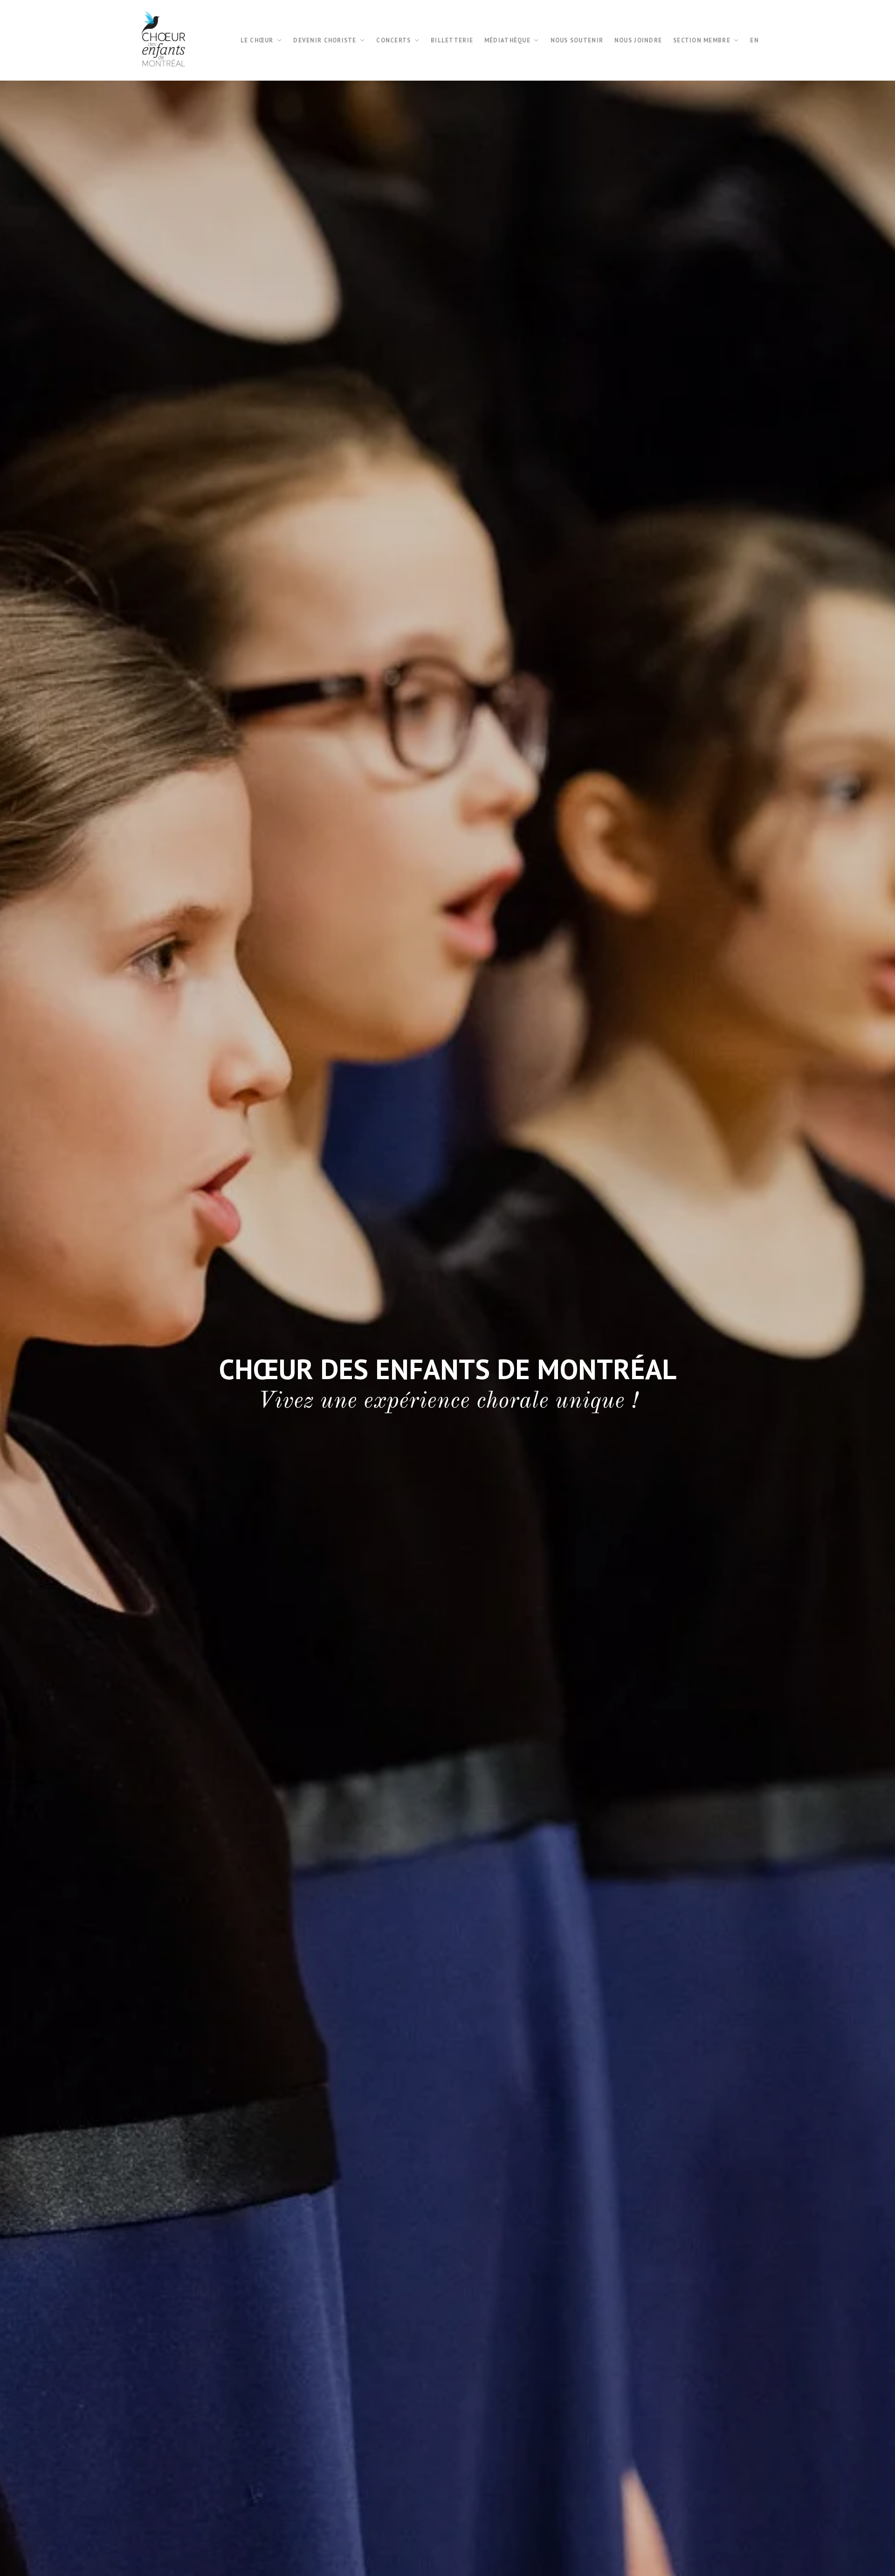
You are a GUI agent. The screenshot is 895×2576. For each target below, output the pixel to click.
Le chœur (257, 40)
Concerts (393, 40)
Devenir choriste (325, 40)
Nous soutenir (577, 40)
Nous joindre (638, 40)
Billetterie (452, 40)
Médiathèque (507, 40)
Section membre (702, 40)
